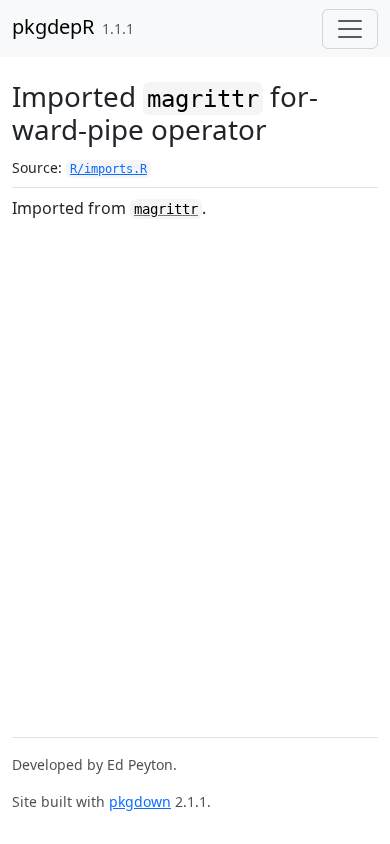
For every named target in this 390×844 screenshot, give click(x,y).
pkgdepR (53, 26)
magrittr (166, 209)
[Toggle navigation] (350, 29)
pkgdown (140, 801)
